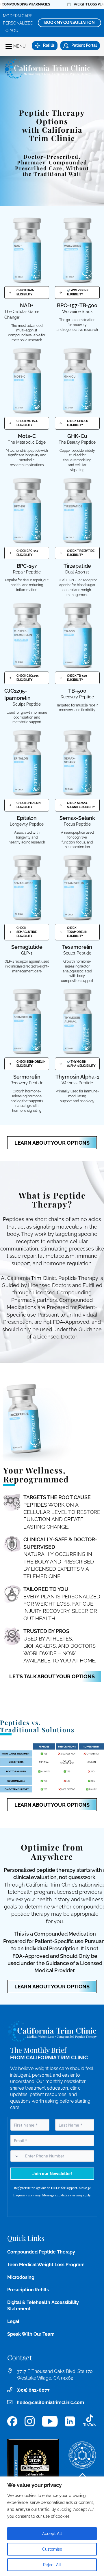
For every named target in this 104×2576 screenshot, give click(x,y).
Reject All (52, 2565)
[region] (52, 2526)
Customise (52, 2549)
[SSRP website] (82, 2455)
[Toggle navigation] (9, 46)
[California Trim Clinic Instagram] (30, 2421)
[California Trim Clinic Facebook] (12, 2421)
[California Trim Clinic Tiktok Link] (90, 2421)
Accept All (52, 2534)
